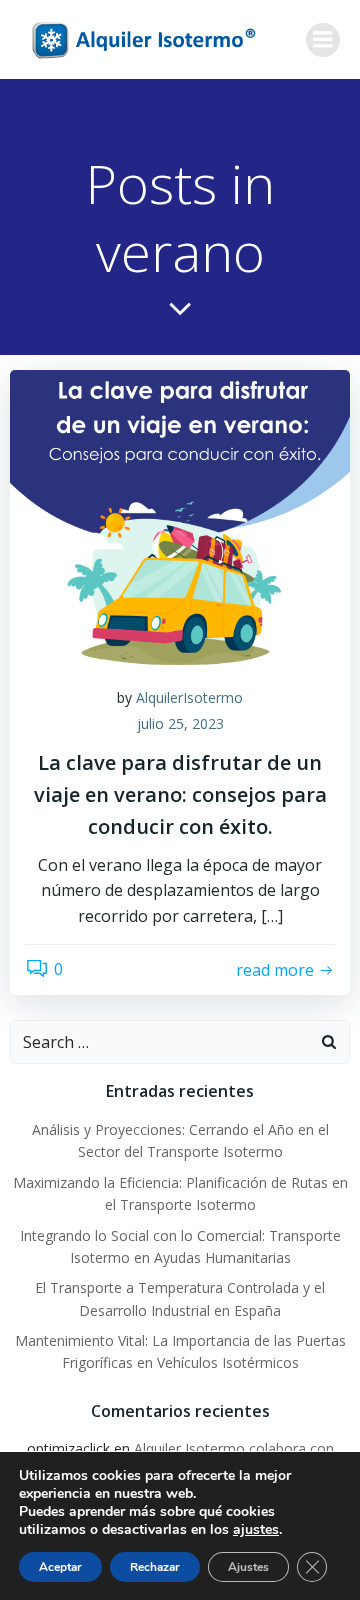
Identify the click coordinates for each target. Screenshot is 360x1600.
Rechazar (155, 1567)
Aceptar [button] (60, 1567)
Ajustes (248, 1567)
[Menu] (323, 40)
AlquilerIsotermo (189, 697)
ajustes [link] (256, 1529)
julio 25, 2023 (180, 723)
